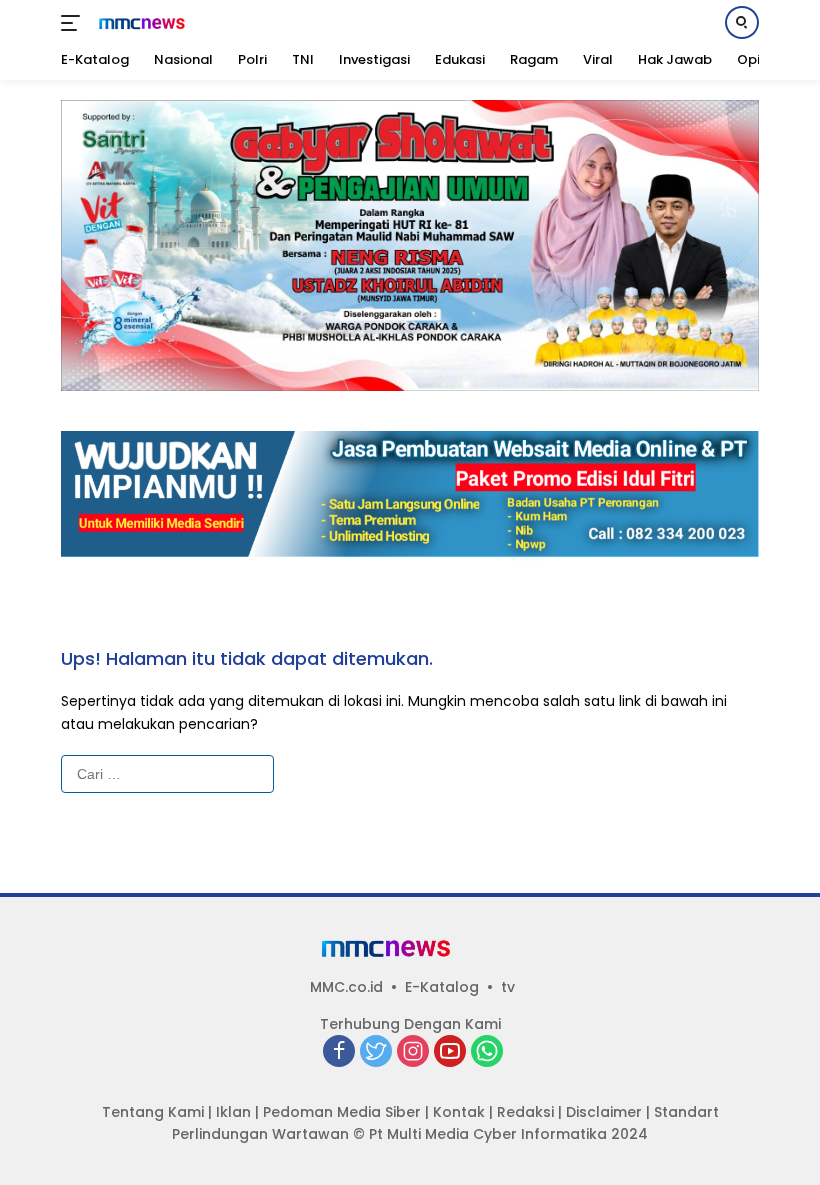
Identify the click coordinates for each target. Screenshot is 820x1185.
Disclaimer (604, 1112)
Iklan (233, 1112)
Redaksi (525, 1112)
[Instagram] (413, 1052)
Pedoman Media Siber (342, 1112)
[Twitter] (376, 1052)
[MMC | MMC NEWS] (155, 23)
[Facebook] (339, 1052)
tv (508, 987)
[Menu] (74, 23)
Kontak (459, 1112)
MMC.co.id (346, 987)
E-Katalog (442, 987)
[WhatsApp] (487, 1052)
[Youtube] (450, 1052)
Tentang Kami (153, 1112)
